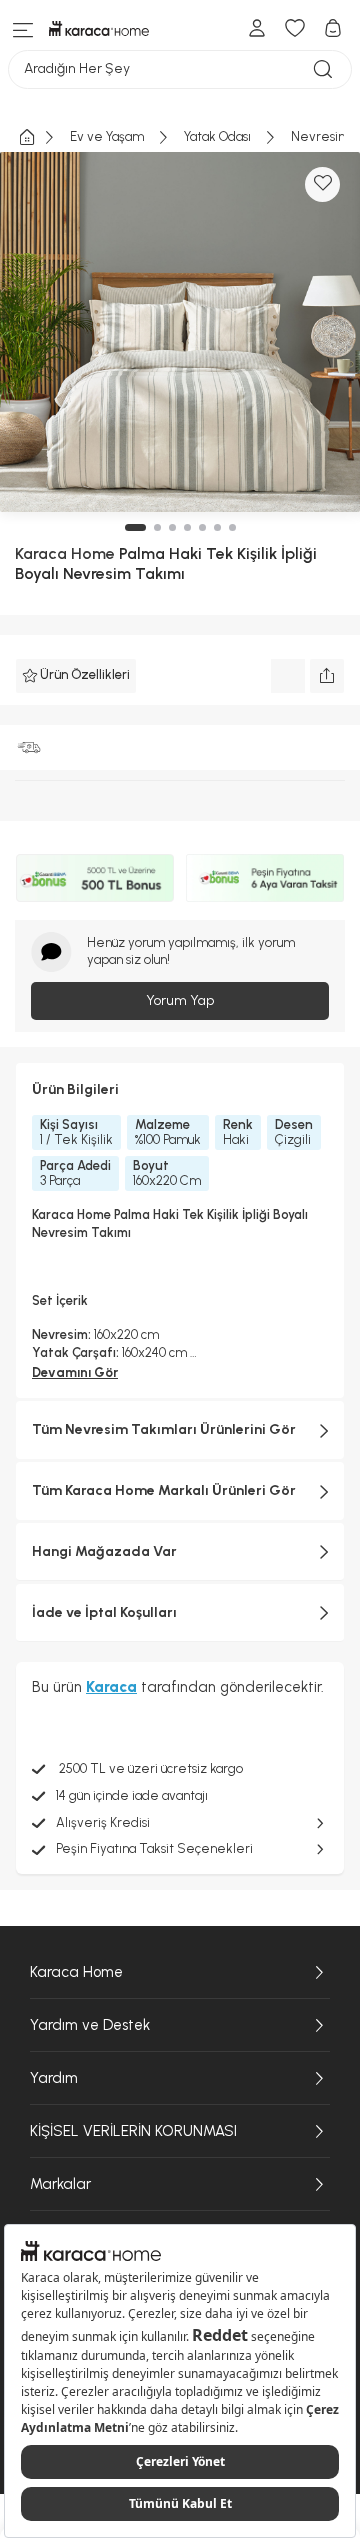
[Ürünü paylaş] (327, 676)
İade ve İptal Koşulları (104, 1612)
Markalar (60, 2184)
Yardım (54, 2078)
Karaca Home (65, 553)
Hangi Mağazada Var (104, 1551)
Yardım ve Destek (90, 2025)
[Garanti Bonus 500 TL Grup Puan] (95, 878)
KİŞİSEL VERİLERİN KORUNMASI (133, 2131)
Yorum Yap (180, 1000)
